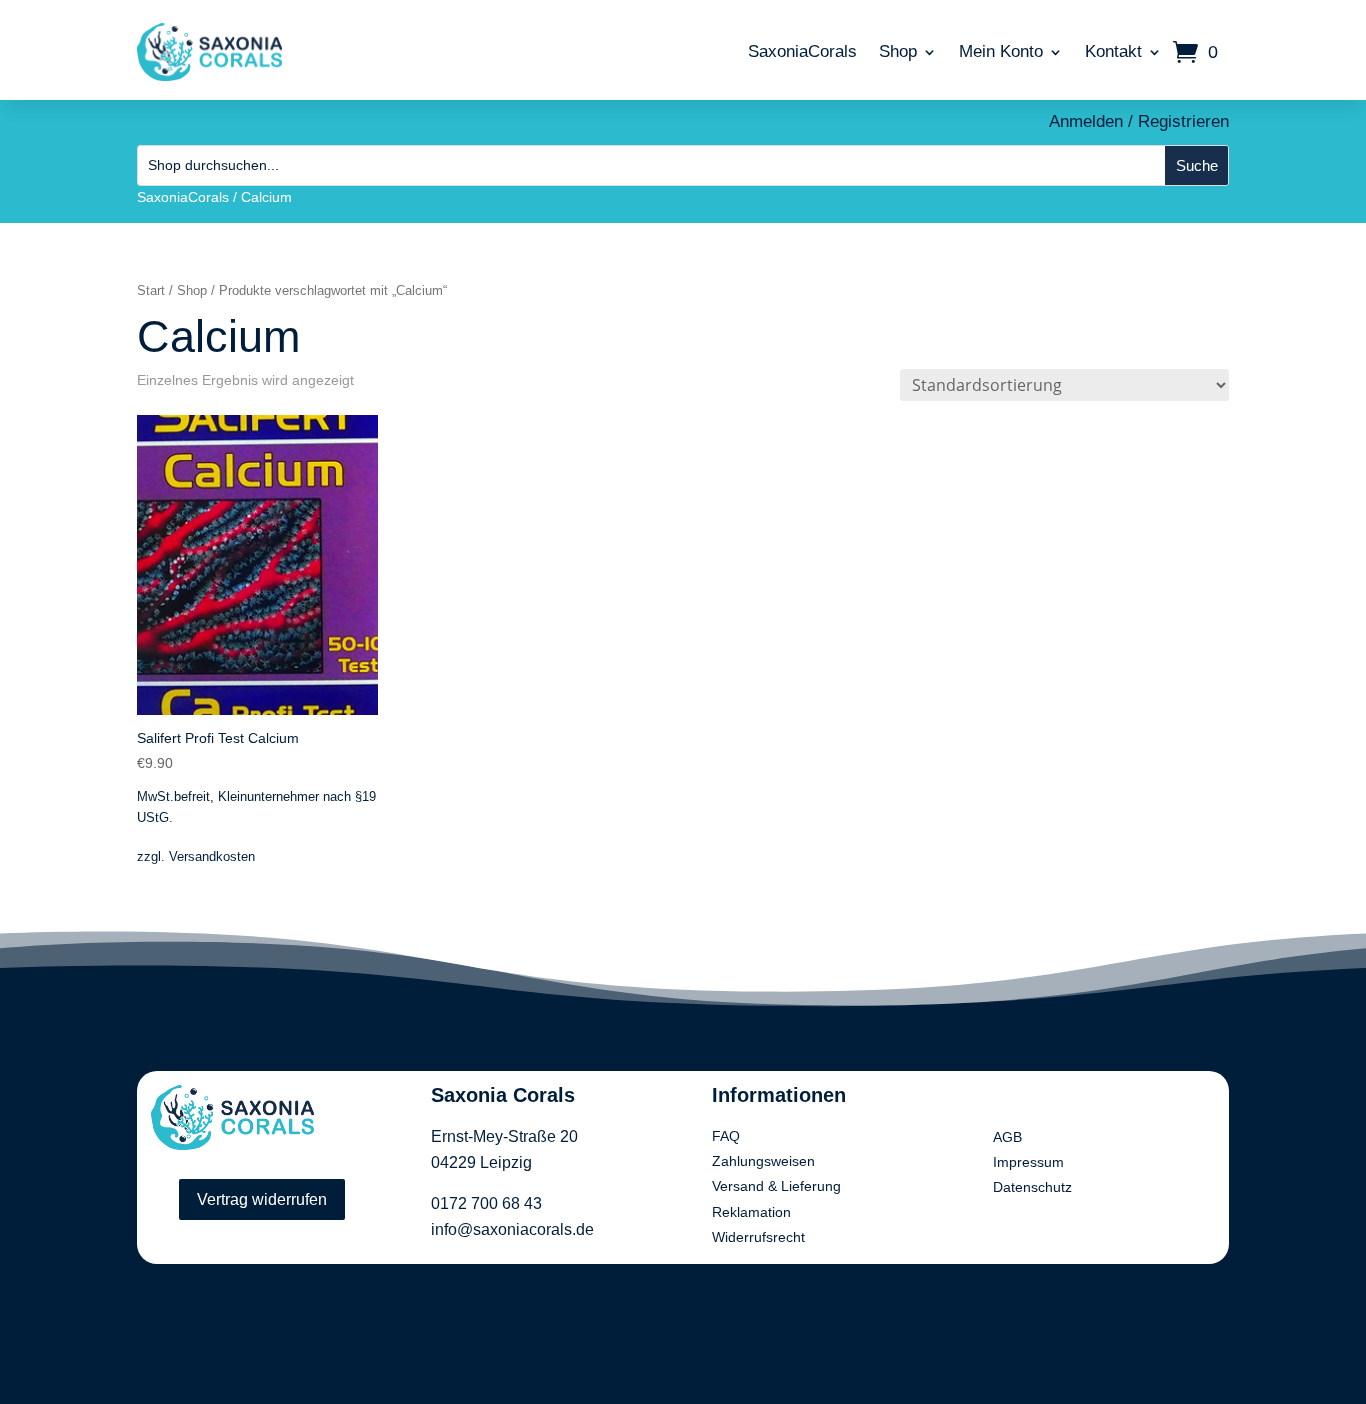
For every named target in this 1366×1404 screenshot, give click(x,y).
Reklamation (751, 1212)
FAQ (726, 1136)
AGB (1007, 1137)
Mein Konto (1001, 51)
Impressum (1028, 1162)
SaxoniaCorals (802, 51)
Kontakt (1113, 51)
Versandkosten (212, 857)
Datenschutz (1032, 1187)
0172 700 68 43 (486, 1203)
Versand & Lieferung (776, 1186)
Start (151, 290)
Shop (898, 51)
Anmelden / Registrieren (1139, 121)
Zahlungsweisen (763, 1161)
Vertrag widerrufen (262, 1199)
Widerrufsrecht (758, 1237)
